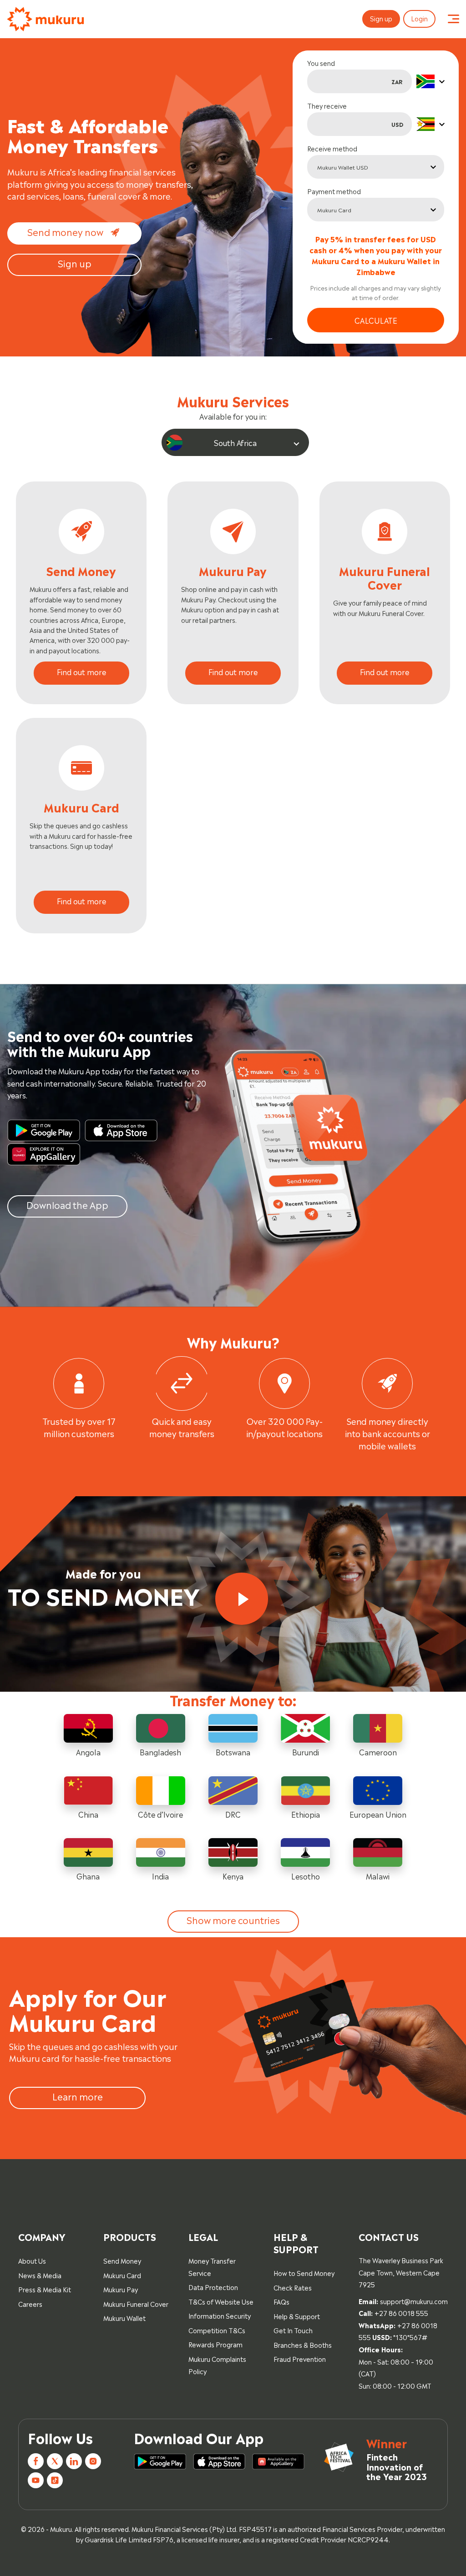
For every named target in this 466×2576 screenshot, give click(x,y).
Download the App (67, 1204)
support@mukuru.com (414, 2301)
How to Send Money (304, 2273)
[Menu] (453, 19)
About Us (32, 2260)
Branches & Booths (303, 2344)
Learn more (78, 2096)
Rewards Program (215, 2344)
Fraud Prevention (300, 2358)
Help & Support (297, 2316)
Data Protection (213, 2287)
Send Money (122, 2260)
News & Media (40, 2275)
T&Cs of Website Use (221, 2301)
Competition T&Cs (217, 2330)
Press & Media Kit (45, 2289)
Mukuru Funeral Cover (136, 2303)
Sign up (381, 18)
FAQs (281, 2301)
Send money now (65, 231)
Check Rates (293, 2287)
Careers (30, 2303)
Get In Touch (293, 2330)
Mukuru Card (122, 2275)
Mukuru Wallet (124, 2318)
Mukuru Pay (121, 2289)
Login (419, 18)
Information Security (220, 2315)
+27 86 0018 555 (401, 2313)
